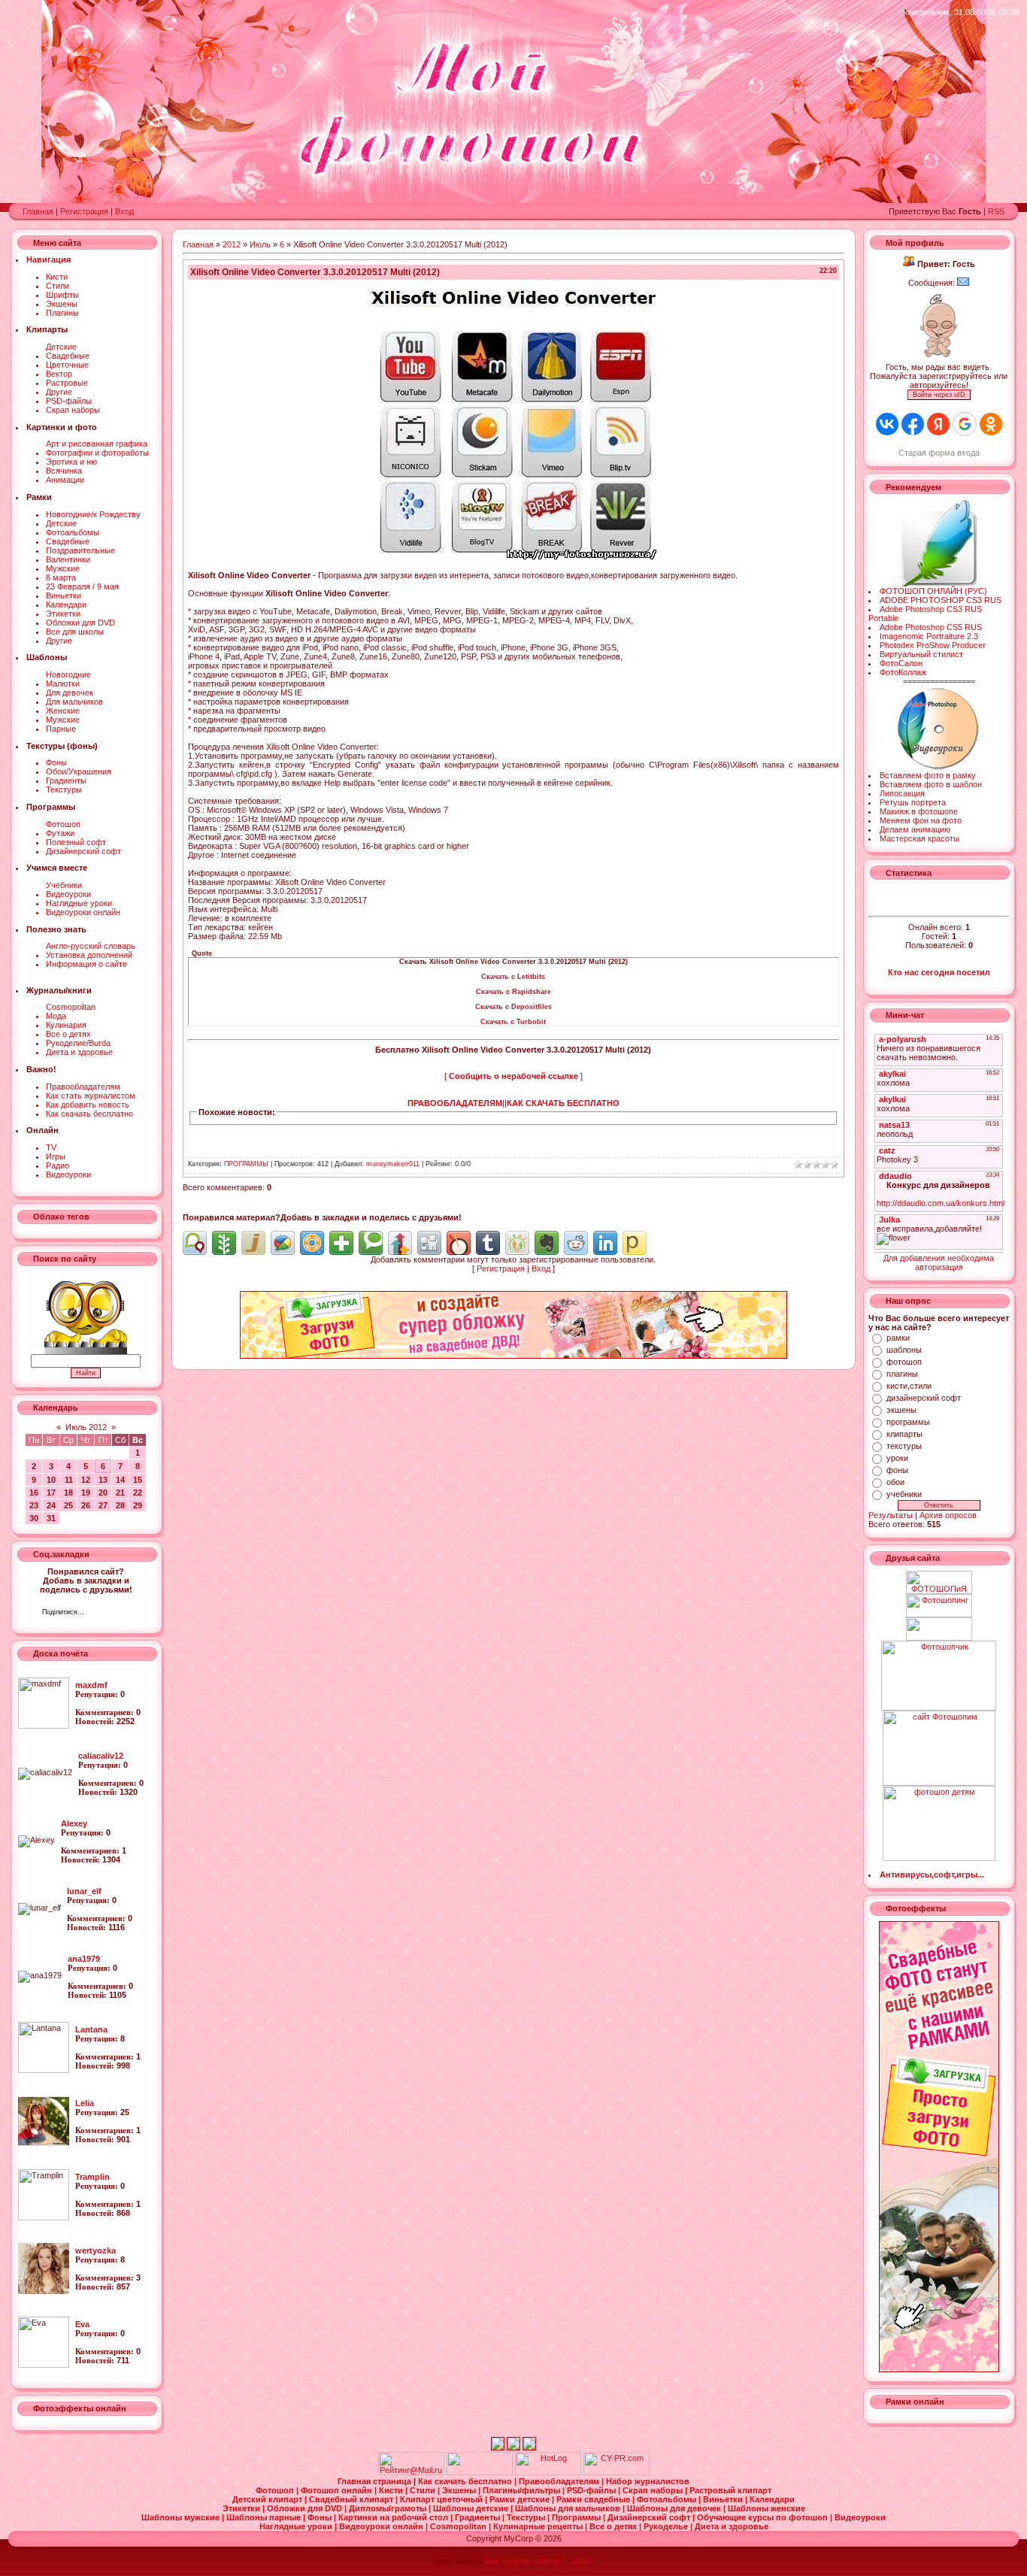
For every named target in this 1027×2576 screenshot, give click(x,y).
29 (138, 1505)
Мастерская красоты (919, 838)
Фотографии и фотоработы (97, 453)
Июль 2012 (86, 1427)
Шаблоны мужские (182, 2517)
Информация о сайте (86, 964)
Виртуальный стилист (921, 654)
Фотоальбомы (73, 532)
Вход (124, 211)
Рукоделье (667, 2526)
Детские (61, 347)
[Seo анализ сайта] (617, 2472)
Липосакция (902, 793)
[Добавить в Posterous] (635, 1243)
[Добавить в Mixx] (459, 1243)
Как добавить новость (88, 1105)
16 (34, 1493)
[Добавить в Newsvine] (224, 1243)
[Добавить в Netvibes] (341, 1243)
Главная (38, 211)
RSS (996, 211)
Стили (58, 286)
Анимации (65, 480)
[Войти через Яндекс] (938, 424)
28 (120, 1505)
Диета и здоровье (79, 1052)
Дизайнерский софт (83, 851)
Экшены (62, 304)
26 (86, 1505)
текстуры (904, 1446)
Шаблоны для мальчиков (569, 2508)
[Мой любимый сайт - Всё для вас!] (939, 1629)
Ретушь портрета (913, 802)
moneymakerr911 (393, 1164)
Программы (577, 2517)
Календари (66, 605)
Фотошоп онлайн (338, 2490)
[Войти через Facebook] (913, 424)
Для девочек (70, 692)
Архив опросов (948, 1515)
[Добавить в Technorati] (371, 1243)
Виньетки (64, 596)
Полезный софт (76, 842)
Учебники (64, 885)
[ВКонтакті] (100, 1614)
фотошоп (904, 1362)
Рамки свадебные (594, 2499)
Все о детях (68, 1034)
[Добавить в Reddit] (576, 1243)
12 (86, 1480)
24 (51, 1505)
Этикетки (63, 614)
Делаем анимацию (915, 829)
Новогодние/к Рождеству (93, 514)
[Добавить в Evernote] (547, 1243)
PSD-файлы (69, 401)
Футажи (60, 833)
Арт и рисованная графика (97, 444)
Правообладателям (83, 1086)
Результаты (891, 1515)
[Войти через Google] (965, 424)
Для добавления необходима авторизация (939, 1262)
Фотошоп (63, 824)
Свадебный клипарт (352, 2499)
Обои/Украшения (79, 771)
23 (34, 1505)
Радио (58, 1165)
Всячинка (64, 471)
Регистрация (84, 211)
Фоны (56, 762)
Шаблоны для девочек (675, 2508)
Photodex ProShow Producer (933, 645)
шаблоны (904, 1350)
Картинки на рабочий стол (394, 2517)
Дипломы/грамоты (389, 2508)
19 (86, 1493)
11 (69, 1480)
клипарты (904, 1434)
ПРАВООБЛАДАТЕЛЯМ (455, 1103)
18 (68, 1493)
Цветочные (67, 365)
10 (51, 1480)
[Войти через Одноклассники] (991, 424)
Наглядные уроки (79, 903)
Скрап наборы (73, 410)
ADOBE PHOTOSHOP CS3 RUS (941, 600)
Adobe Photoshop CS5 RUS (931, 627)
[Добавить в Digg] (429, 1243)
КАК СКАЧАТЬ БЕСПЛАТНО (563, 1103)
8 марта (61, 577)
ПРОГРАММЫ (246, 1164)
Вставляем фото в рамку (928, 775)
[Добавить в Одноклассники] (517, 1243)
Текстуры (64, 789)
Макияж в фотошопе (919, 811)
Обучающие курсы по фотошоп (763, 2517)
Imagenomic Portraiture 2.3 (929, 636)
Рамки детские (521, 2499)
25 (68, 1505)
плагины (902, 1374)
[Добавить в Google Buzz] (283, 1243)
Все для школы (75, 632)
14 (120, 1480)
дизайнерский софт (924, 1398)
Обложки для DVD (80, 623)
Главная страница (376, 2481)
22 (138, 1493)
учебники (904, 1494)
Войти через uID (939, 395)
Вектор (59, 374)
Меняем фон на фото (921, 820)
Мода (56, 1016)
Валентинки (68, 559)
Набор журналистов (648, 2481)
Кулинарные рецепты (539, 2526)
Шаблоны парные (265, 2517)
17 (51, 1493)
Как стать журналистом (91, 1096)
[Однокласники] (115, 1614)
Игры (56, 1156)
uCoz (582, 2561)
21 (120, 1493)
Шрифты (62, 295)
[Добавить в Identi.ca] (195, 1243)
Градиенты (66, 780)
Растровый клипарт (730, 2490)
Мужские (63, 568)
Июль (260, 244)
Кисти (57, 277)
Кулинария (66, 1025)
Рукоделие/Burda (78, 1043)
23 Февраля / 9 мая (82, 586)
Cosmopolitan (71, 1007)
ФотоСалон (901, 663)
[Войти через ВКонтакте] (887, 424)
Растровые (67, 383)
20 (103, 1493)
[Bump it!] (400, 1243)
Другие (59, 392)
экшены (901, 1410)
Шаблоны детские (472, 2508)
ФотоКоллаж (903, 672)
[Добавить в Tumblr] (488, 1243)
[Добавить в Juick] (253, 1243)
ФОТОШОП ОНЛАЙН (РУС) (933, 591)
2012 (232, 244)
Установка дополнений (89, 955)
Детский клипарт (268, 2499)
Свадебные (68, 356)
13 (103, 1480)
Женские (63, 711)
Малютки (63, 683)
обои (895, 1482)
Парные (61, 729)
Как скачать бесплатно (89, 1114)
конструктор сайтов (522, 2561)
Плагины (62, 313)
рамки (898, 1338)
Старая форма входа (939, 453)
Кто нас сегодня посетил (939, 972)
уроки (897, 1458)
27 (103, 1505)
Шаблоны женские (766, 2508)
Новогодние (68, 674)
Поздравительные (80, 550)
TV (51, 1147)
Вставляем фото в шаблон (931, 784)
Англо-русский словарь (91, 946)
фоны (897, 1470)
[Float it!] (312, 1243)
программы (908, 1422)
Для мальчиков (74, 702)
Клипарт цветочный (442, 2499)
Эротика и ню (71, 462)
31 (51, 1518)
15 (138, 1480)
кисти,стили (909, 1386)
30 (34, 1518)
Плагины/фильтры (523, 2490)
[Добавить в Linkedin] (605, 1243)
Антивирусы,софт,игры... (932, 1874)
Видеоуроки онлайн (83, 912)
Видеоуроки (68, 894)
